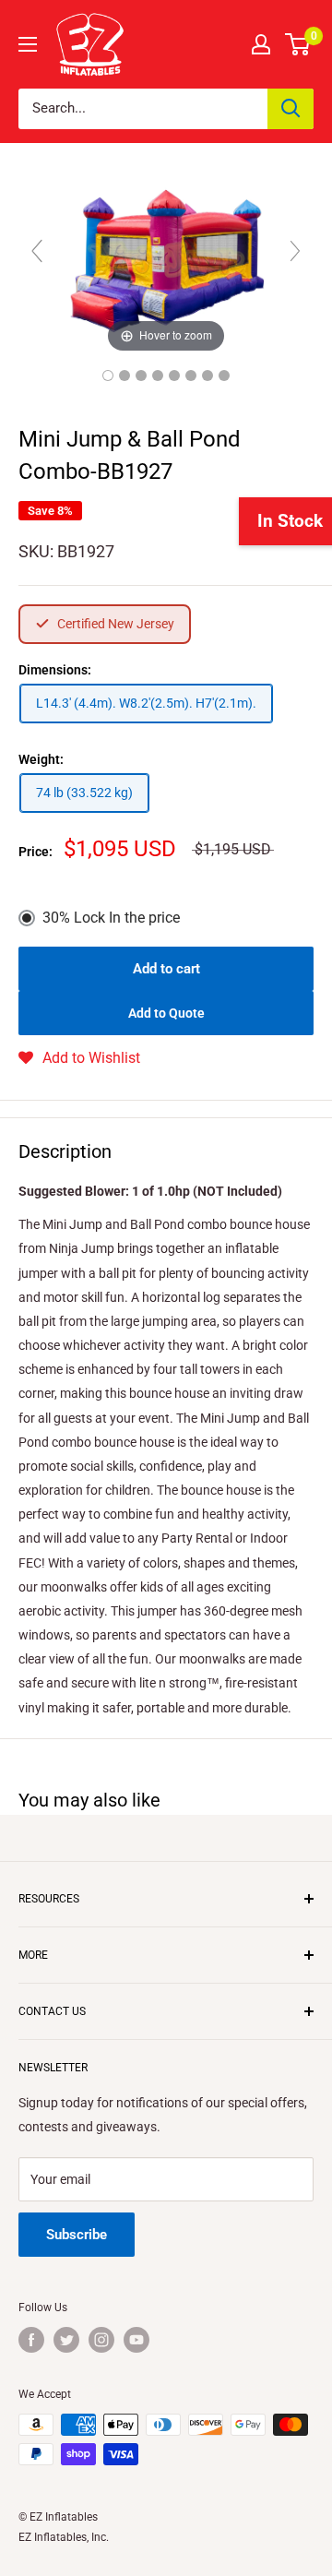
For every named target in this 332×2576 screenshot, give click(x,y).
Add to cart (166, 969)
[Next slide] (295, 251)
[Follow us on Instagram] (101, 2340)
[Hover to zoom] (166, 258)
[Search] (290, 109)
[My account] (261, 44)
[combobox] (143, 109)
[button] (79, 1058)
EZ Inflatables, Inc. (64, 2537)
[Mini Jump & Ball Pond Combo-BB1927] (108, 376)
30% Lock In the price (111, 918)
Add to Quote (166, 1013)
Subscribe (77, 2235)
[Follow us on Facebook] (31, 2340)
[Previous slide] (37, 251)
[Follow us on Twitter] (66, 2340)
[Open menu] (28, 44)
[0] (298, 44)
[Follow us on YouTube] (136, 2340)
